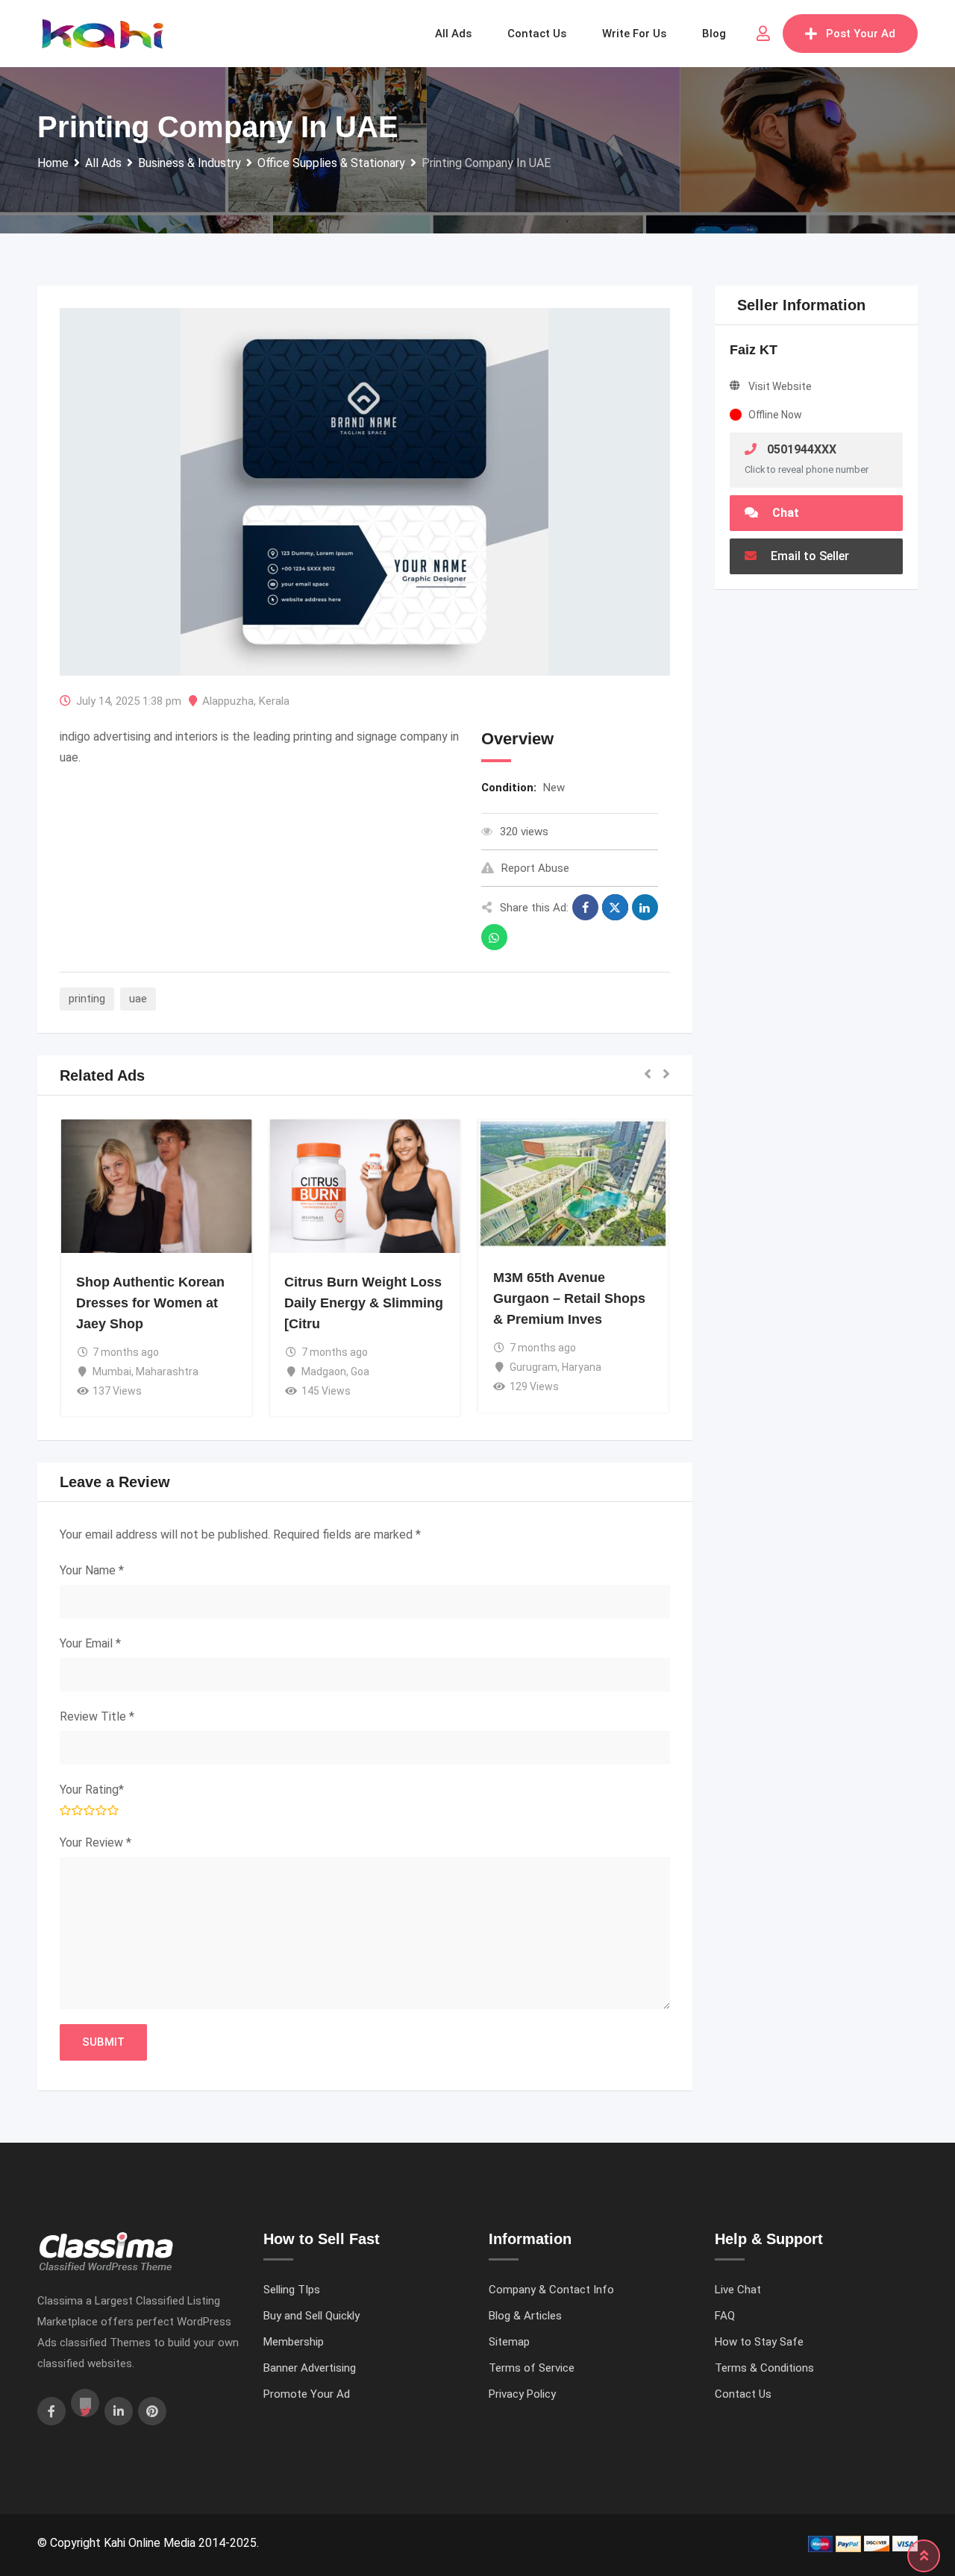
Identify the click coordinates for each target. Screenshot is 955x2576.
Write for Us (634, 34)
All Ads (453, 34)
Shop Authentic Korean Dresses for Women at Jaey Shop (150, 1303)
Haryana (582, 1367)
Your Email (90, 1643)
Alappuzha (228, 701)
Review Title (97, 1716)
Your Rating (92, 1790)
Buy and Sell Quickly (311, 2316)
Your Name (92, 1570)
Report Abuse (535, 868)
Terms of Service (532, 2368)
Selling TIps (292, 2290)
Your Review (95, 1843)
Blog (714, 34)
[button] (648, 1075)
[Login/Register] (763, 34)
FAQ (725, 2316)
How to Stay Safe (759, 2342)
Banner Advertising (310, 2368)
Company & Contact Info (551, 2290)
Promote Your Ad (307, 2394)
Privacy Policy (522, 2394)
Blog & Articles (525, 2316)
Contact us (537, 34)
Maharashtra (167, 1372)
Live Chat (738, 2290)
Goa (360, 1372)
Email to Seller (808, 556)
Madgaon (324, 1372)
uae (138, 999)
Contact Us (743, 2394)
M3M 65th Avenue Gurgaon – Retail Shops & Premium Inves (569, 1298)
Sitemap (509, 2342)
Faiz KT (754, 350)
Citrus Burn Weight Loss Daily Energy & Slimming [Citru (364, 1303)
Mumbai (112, 1372)
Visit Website (780, 386)
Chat (784, 513)
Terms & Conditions (764, 2368)
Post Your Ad (861, 34)
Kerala (274, 701)
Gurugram (533, 1367)
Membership (294, 2342)
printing (87, 999)
